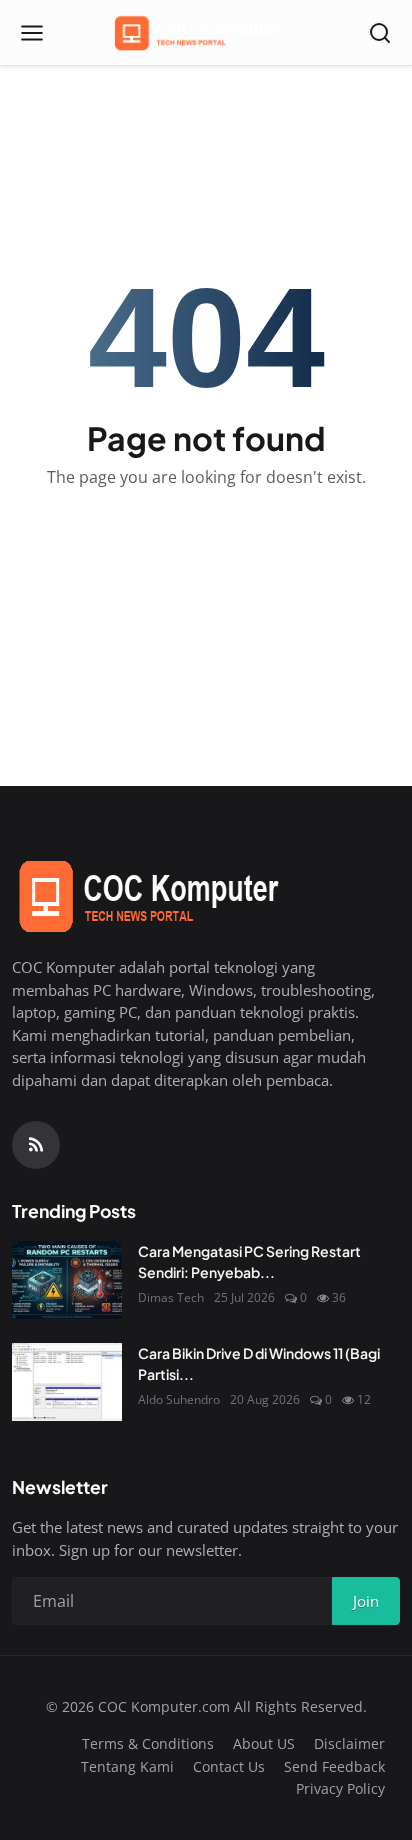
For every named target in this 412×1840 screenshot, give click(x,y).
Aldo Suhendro (179, 1399)
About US (264, 1743)
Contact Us (229, 1766)
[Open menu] (32, 33)
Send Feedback (334, 1766)
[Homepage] (206, 33)
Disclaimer (349, 1743)
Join (366, 1601)
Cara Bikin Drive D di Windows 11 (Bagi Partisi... (259, 1363)
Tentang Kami (127, 1766)
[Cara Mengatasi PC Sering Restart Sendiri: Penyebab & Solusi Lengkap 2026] (67, 1280)
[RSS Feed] (36, 1145)
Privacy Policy (340, 1788)
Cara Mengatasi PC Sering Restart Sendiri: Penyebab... (249, 1261)
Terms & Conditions (148, 1743)
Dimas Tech (171, 1297)
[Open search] (380, 33)
